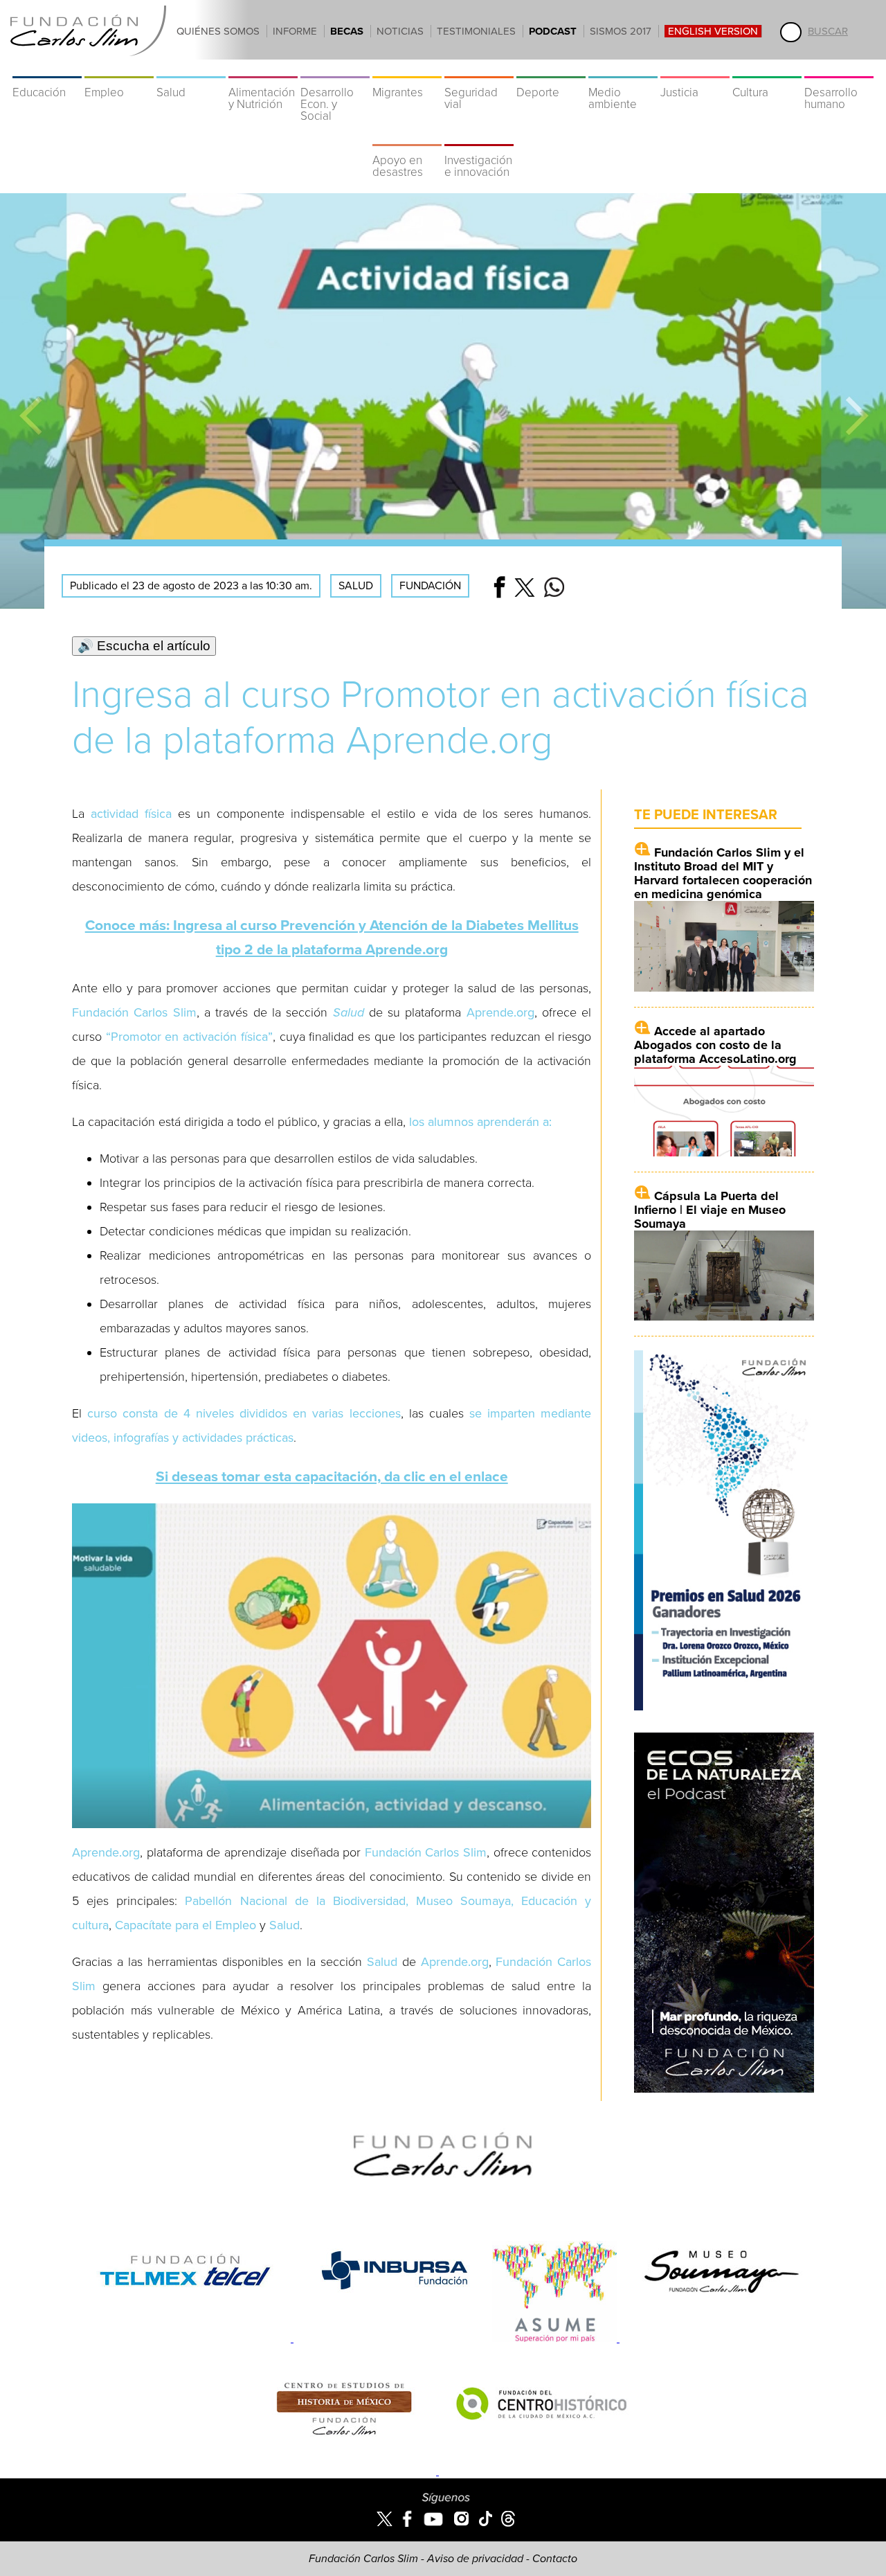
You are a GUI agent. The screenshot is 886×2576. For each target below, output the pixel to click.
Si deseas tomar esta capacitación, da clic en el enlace (332, 1477)
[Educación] (47, 69)
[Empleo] (119, 69)
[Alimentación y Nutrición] (263, 69)
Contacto (555, 2559)
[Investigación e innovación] (479, 137)
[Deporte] (551, 69)
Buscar (828, 31)
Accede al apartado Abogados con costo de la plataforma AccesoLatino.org (715, 1045)
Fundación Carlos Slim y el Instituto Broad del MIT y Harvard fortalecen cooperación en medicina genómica (723, 873)
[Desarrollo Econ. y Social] (335, 69)
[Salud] (191, 69)
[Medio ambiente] (623, 69)
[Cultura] (767, 69)
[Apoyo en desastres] (407, 137)
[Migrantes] (407, 69)
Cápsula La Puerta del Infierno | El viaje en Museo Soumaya (710, 1210)
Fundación (430, 586)
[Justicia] (695, 69)
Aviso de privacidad (475, 2559)
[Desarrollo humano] (839, 69)
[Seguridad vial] (479, 69)
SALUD (356, 586)
